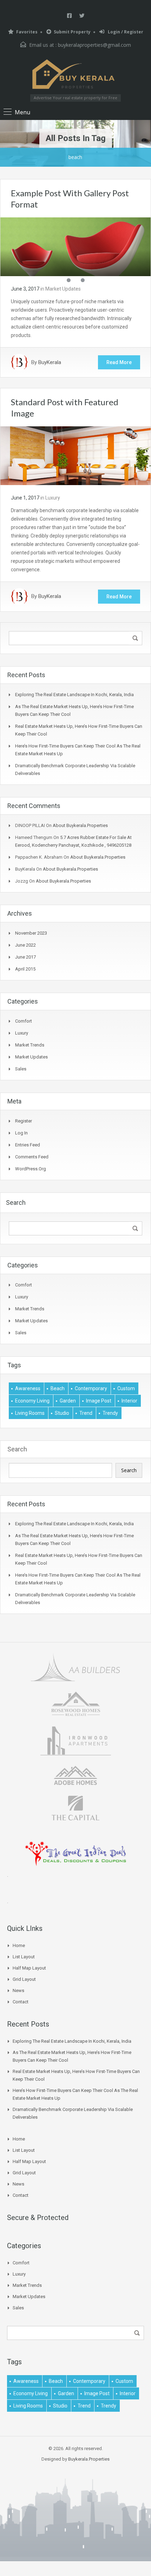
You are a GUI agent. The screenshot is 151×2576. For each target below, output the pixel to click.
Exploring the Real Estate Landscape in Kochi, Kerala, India (74, 695)
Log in (21, 1133)
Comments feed (32, 1157)
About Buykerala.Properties (80, 825)
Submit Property (72, 32)
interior (129, 1401)
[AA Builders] (75, 1666)
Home (19, 1945)
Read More (119, 362)
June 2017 (25, 957)
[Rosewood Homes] (75, 1703)
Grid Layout (24, 1979)
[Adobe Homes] (75, 1775)
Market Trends (30, 1045)
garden (68, 1401)
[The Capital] (75, 1807)
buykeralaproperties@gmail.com (94, 45)
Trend (86, 1413)
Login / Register (125, 32)
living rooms (30, 1413)
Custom (126, 1388)
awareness (28, 1388)
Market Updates (63, 289)
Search (17, 1449)
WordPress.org (31, 1169)
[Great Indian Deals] (76, 1853)
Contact (21, 2002)
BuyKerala (50, 362)
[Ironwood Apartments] (76, 1740)
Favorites (27, 32)
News (18, 1990)
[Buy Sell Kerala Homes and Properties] (75, 74)
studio (62, 1413)
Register (24, 1121)
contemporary (91, 1388)
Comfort (24, 1021)
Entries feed (28, 1145)
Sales (21, 1069)
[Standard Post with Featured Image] (75, 455)
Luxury (53, 498)
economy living (32, 1401)
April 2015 (25, 969)
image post (99, 1401)
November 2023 (31, 933)
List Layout (24, 1957)
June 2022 (25, 945)
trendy (110, 1413)
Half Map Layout (29, 1968)
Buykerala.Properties (89, 2459)
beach (58, 1388)
